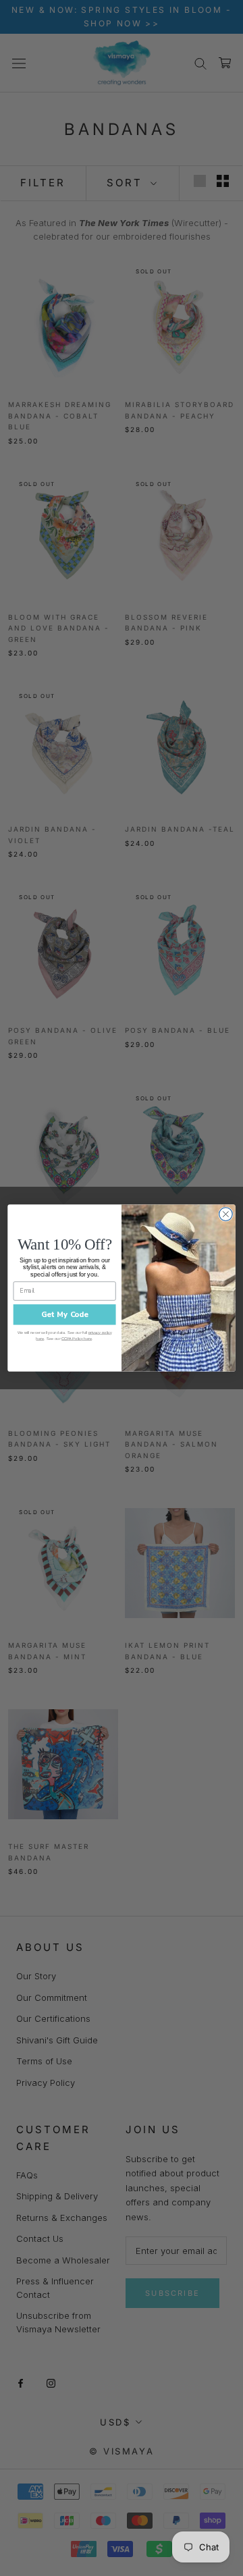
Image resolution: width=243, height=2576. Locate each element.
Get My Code (65, 1314)
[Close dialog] (226, 1214)
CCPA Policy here (77, 1338)
